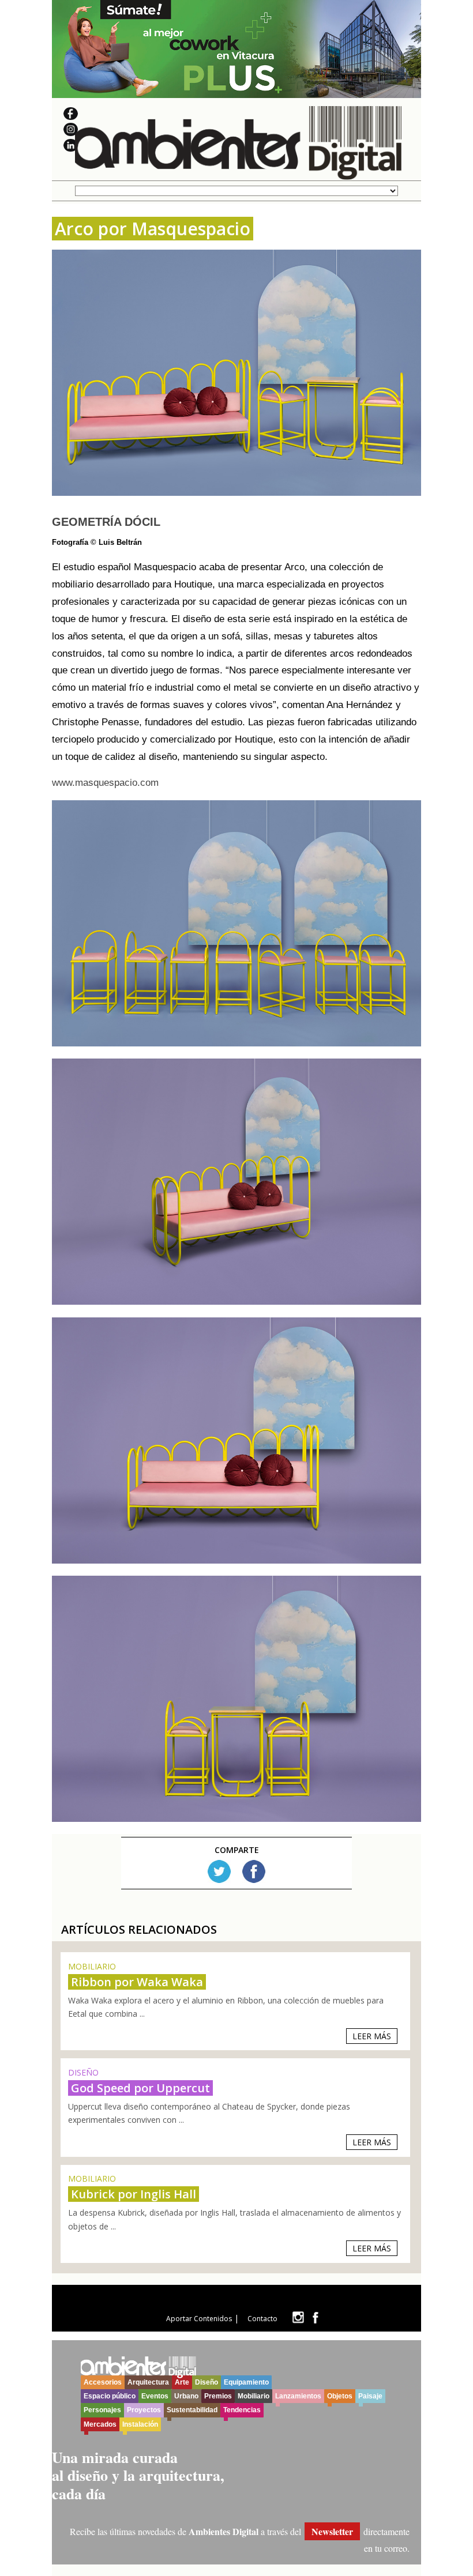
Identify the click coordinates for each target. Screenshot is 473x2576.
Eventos (155, 2396)
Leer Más (372, 2036)
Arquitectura (148, 2382)
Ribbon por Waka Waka (137, 1982)
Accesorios (103, 2382)
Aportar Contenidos (199, 2319)
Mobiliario (254, 2396)
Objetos (340, 2396)
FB (254, 1871)
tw (298, 2317)
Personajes (102, 2410)
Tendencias (242, 2410)
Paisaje (370, 2396)
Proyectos (144, 2410)
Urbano (186, 2396)
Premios (218, 2396)
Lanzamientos (298, 2396)
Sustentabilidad (192, 2410)
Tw (219, 1871)
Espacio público (110, 2396)
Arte (182, 2382)
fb (316, 2317)
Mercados (100, 2424)
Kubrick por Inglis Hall (134, 2194)
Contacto (262, 2319)
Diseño (207, 2382)
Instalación (140, 2424)
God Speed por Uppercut (140, 2088)
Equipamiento (246, 2382)
